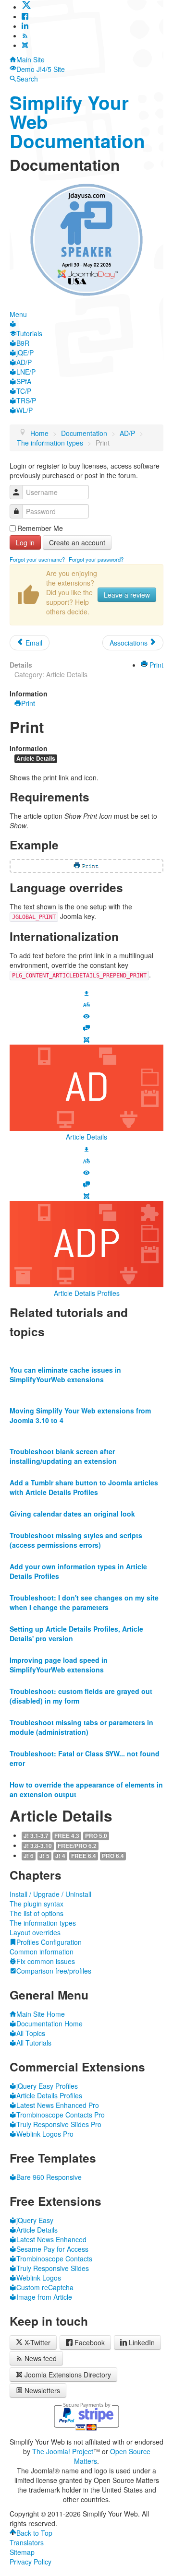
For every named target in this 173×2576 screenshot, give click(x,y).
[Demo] (86, 1015)
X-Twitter (37, 2342)
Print (155, 665)
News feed (41, 2358)
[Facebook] (25, 16)
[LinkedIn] (25, 26)
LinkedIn (142, 2342)
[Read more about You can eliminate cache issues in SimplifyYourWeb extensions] (86, 1351)
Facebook (90, 2342)
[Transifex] (86, 1004)
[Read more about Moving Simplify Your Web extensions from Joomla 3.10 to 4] (86, 1391)
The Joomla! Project (63, 2451)
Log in (25, 542)
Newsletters (42, 2390)
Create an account (77, 542)
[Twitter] (26, 7)
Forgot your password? (96, 559)
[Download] (86, 992)
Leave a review (127, 595)
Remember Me (40, 528)
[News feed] (25, 35)
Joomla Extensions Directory (68, 2375)
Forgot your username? (37, 559)
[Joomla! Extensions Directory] (25, 45)
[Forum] (86, 1027)
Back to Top (34, 2533)
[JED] (86, 1039)
